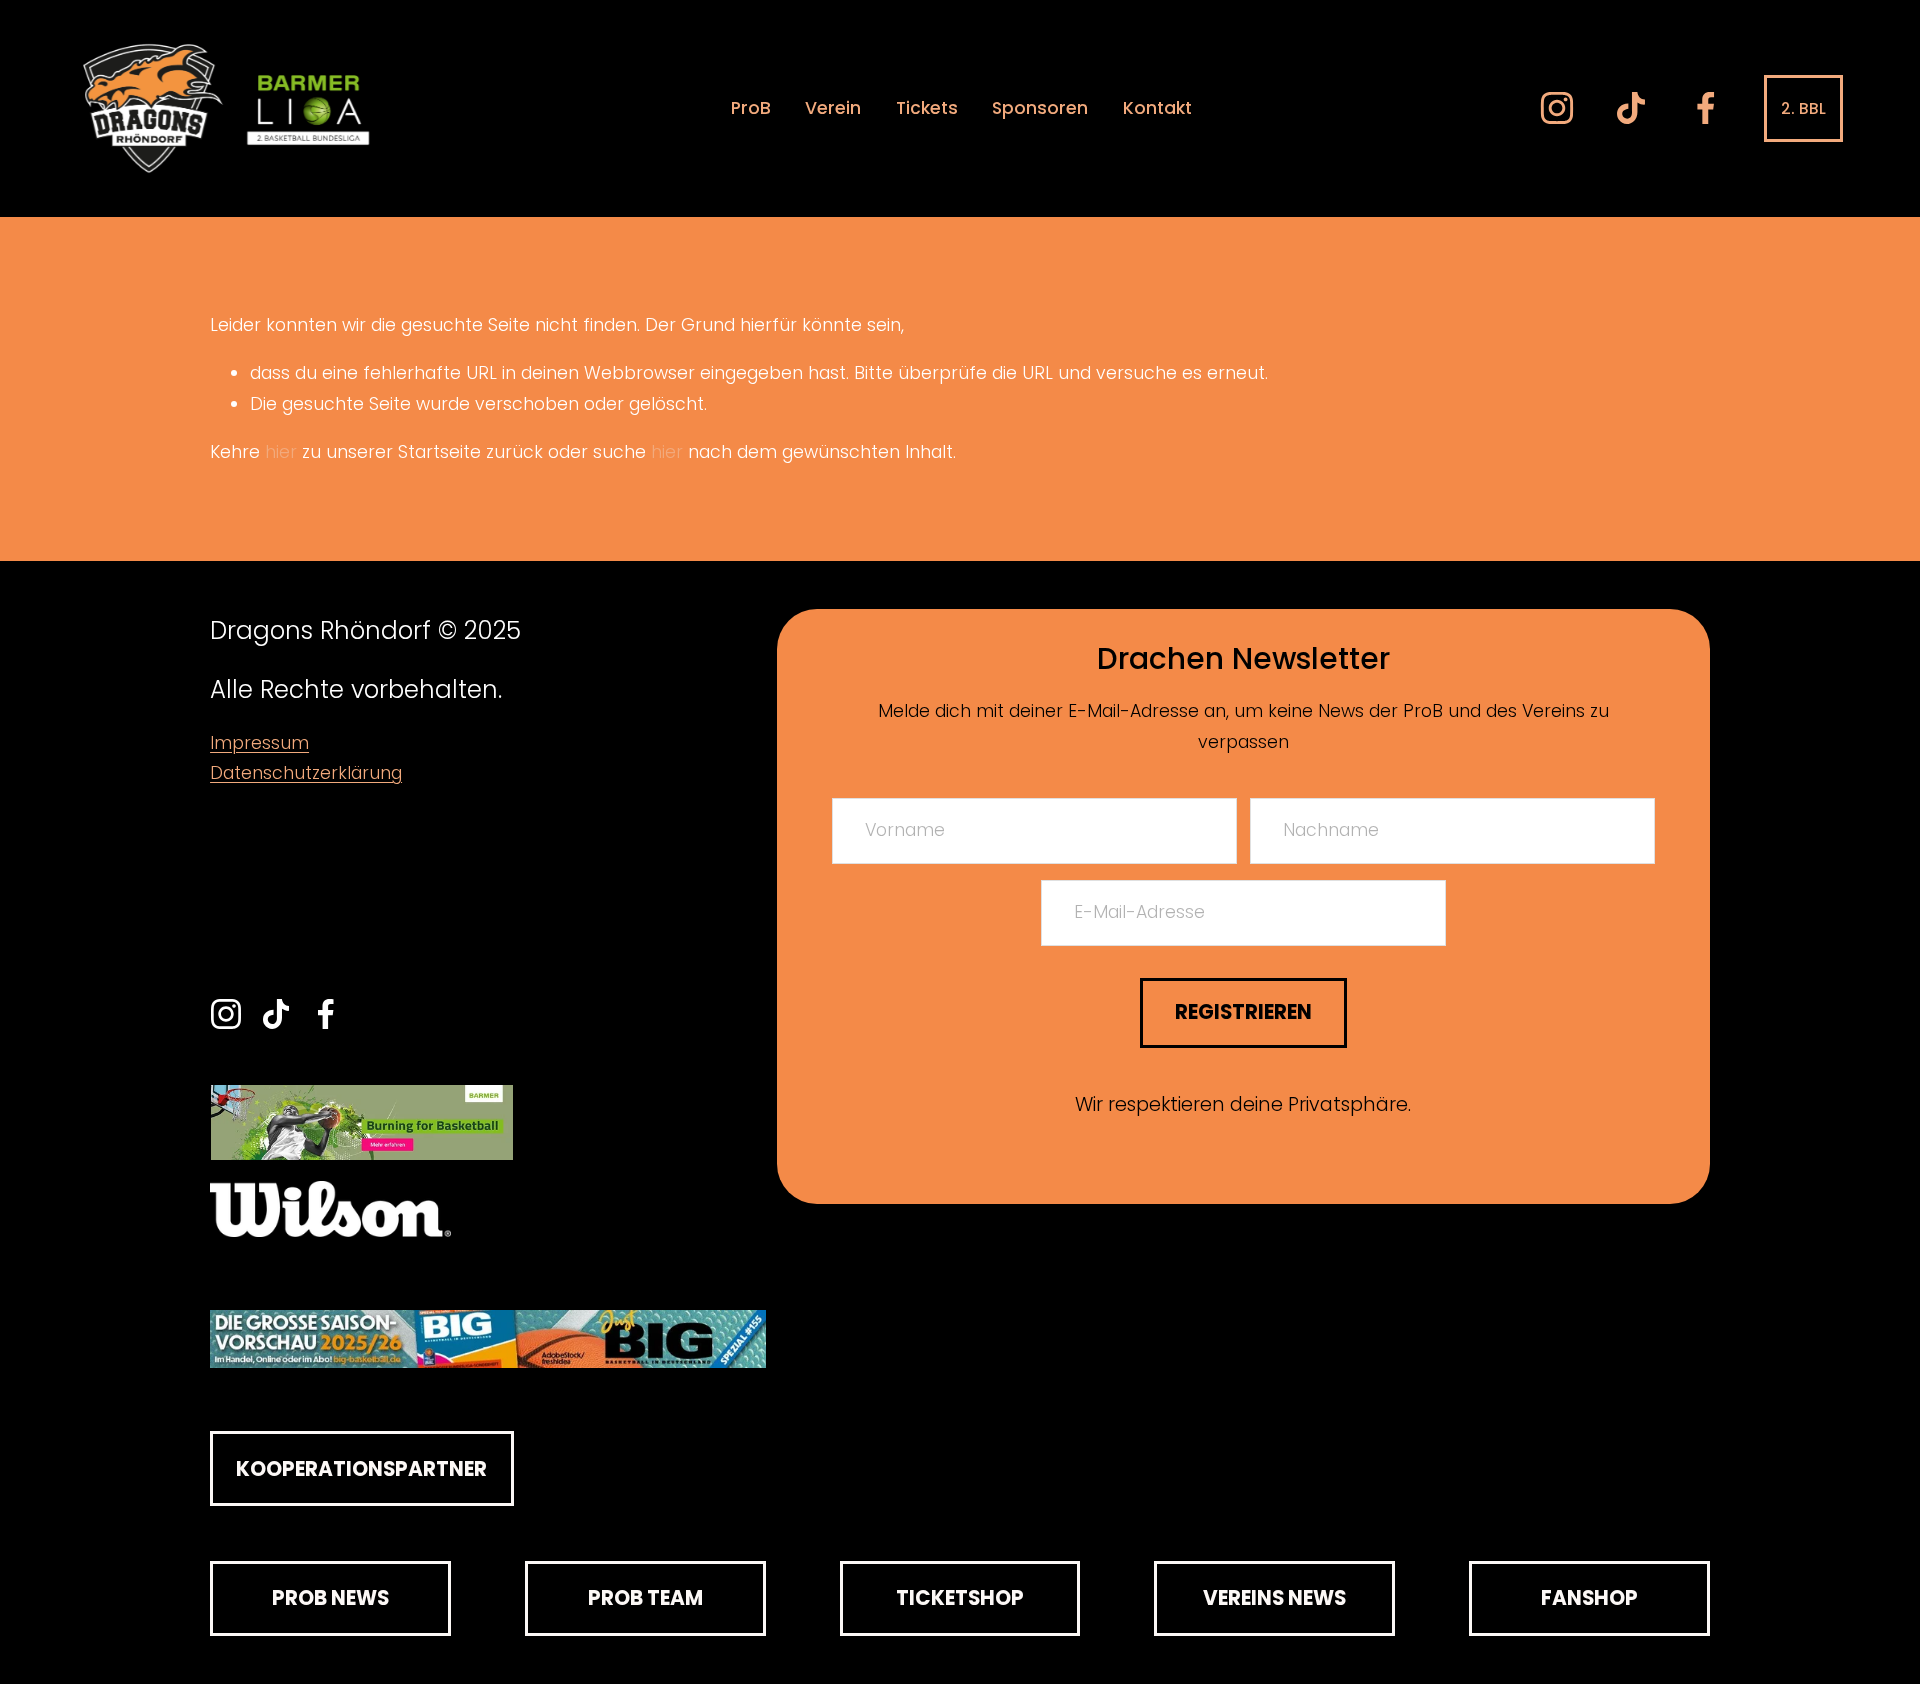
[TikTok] (1631, 108)
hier (281, 452)
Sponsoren (1040, 109)
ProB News (330, 1598)
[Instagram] (1557, 108)
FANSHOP (1589, 1598)
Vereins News (1274, 1598)
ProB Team (645, 1598)
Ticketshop (960, 1598)
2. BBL (1803, 108)
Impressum (259, 743)
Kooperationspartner (361, 1469)
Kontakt (1157, 109)
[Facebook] (1706, 108)
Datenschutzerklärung (306, 773)
